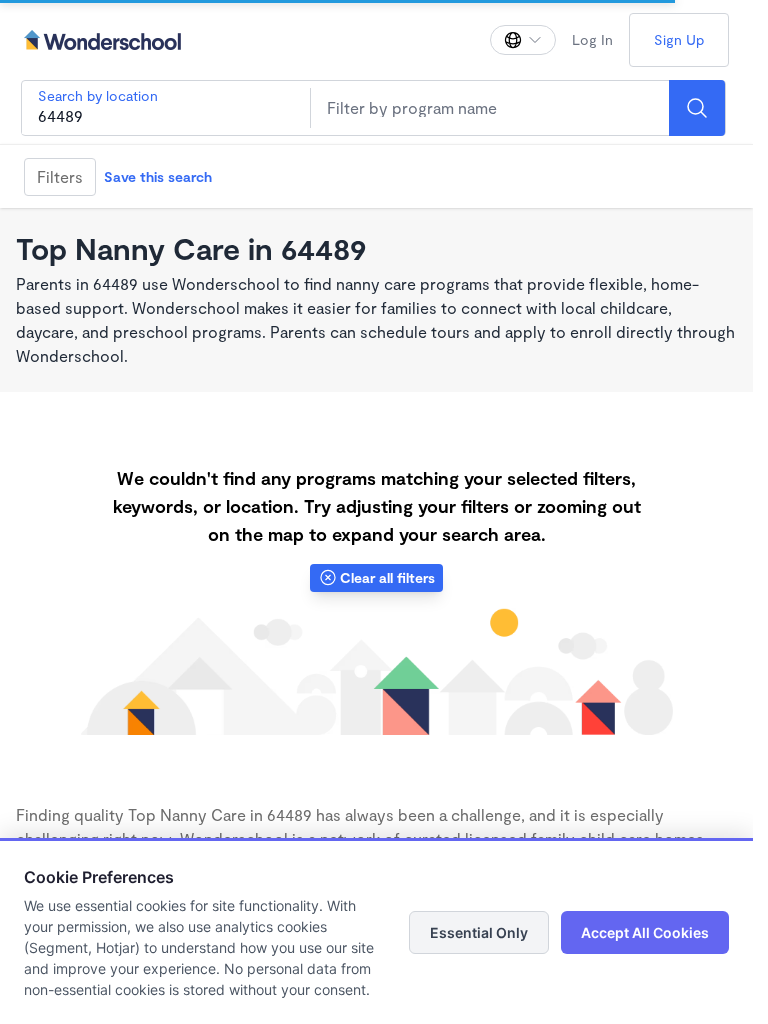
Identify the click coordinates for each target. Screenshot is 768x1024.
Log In (592, 39)
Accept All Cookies (645, 932)
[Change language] (523, 40)
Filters (60, 176)
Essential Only (479, 932)
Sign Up (679, 39)
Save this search (158, 176)
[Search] (697, 108)
